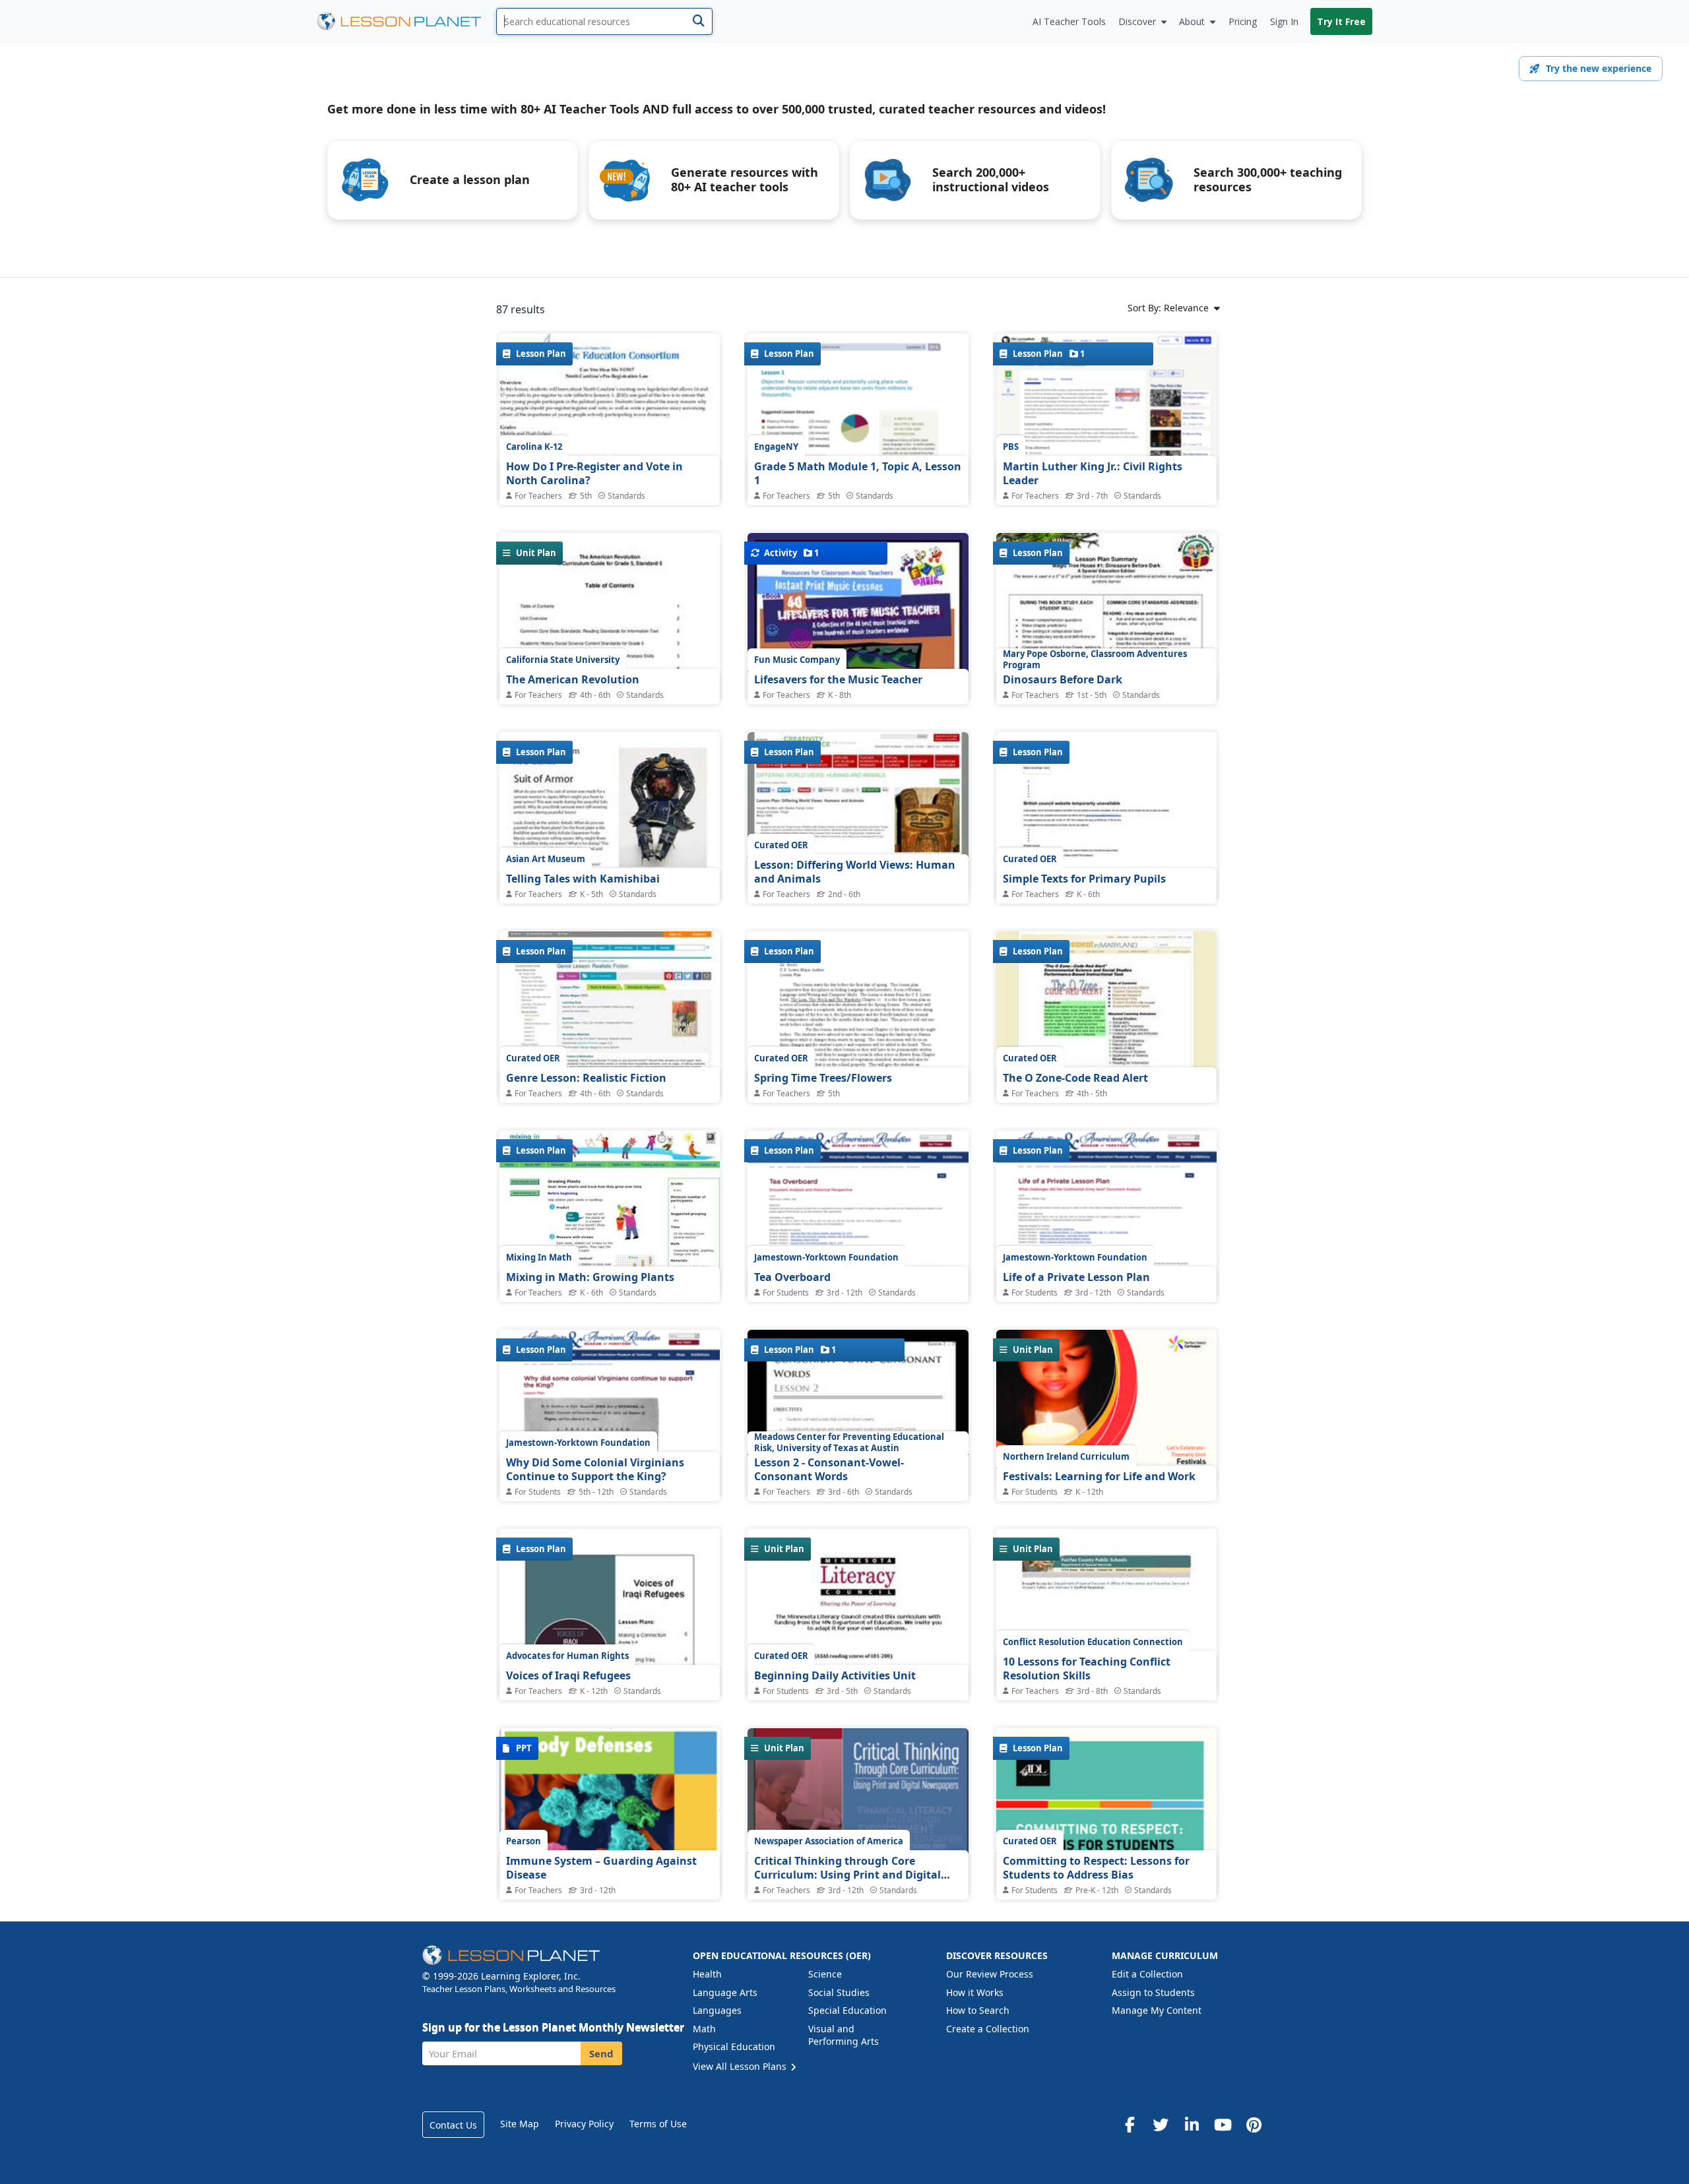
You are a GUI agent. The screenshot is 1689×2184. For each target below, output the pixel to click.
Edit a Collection (1147, 1974)
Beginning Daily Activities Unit (835, 1675)
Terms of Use (658, 2124)
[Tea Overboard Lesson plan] (858, 1233)
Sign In (1284, 21)
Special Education (847, 2010)
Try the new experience (1599, 68)
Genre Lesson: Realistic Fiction (586, 1078)
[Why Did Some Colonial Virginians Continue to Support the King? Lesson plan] (610, 1428)
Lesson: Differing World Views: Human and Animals (855, 872)
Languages (717, 2010)
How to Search (978, 2010)
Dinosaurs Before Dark (1063, 679)
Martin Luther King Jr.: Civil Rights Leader (1093, 474)
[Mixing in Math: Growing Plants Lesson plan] (610, 1213)
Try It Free (1341, 21)
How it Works (975, 1992)
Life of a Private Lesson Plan (1076, 1277)
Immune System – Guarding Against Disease (601, 1868)
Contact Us (453, 2125)
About (1192, 21)
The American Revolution (573, 679)
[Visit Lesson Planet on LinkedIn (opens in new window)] (1192, 2125)
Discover (1137, 21)
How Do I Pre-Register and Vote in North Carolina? (594, 474)
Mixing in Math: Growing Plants (590, 1277)
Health (707, 1974)
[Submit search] (698, 21)
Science (825, 1974)
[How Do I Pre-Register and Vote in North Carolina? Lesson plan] (610, 494)
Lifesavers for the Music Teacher (838, 679)
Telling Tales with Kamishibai (583, 879)
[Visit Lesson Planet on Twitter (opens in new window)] (1161, 2125)
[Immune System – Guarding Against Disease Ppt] (610, 1811)
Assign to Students (1153, 1992)
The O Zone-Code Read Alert (1075, 1078)
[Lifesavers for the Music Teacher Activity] (858, 689)
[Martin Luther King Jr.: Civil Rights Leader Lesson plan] (1106, 444)
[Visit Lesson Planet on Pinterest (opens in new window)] (1254, 2125)
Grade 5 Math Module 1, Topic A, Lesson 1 (858, 474)
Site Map (520, 2124)
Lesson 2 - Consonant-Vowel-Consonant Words (829, 1470)
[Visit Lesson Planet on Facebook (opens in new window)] (1130, 2125)
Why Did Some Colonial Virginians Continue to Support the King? (595, 1470)
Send (601, 2053)
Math (704, 2029)
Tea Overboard (792, 1277)
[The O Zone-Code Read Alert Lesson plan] (1106, 1014)
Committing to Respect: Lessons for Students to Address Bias (1096, 1868)
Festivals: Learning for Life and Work (1099, 1476)
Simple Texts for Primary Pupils (1084, 879)
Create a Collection (988, 2029)
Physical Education (734, 2046)
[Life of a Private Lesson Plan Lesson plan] (1106, 1232)
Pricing (1243, 21)
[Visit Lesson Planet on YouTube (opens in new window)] (1223, 2125)
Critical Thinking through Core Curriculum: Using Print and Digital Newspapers (847, 1875)
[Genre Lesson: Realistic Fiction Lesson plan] (610, 1014)
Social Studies (839, 1992)
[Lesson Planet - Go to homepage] (406, 21)
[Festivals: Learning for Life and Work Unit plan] (1106, 1408)
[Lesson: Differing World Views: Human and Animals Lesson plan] (858, 815)
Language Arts (725, 1992)
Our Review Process (990, 1974)
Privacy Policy (584, 2124)
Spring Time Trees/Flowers (823, 1078)
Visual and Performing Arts (844, 2035)
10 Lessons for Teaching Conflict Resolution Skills (1087, 1669)
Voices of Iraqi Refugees (568, 1675)
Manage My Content (1157, 2010)
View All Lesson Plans (741, 2066)
